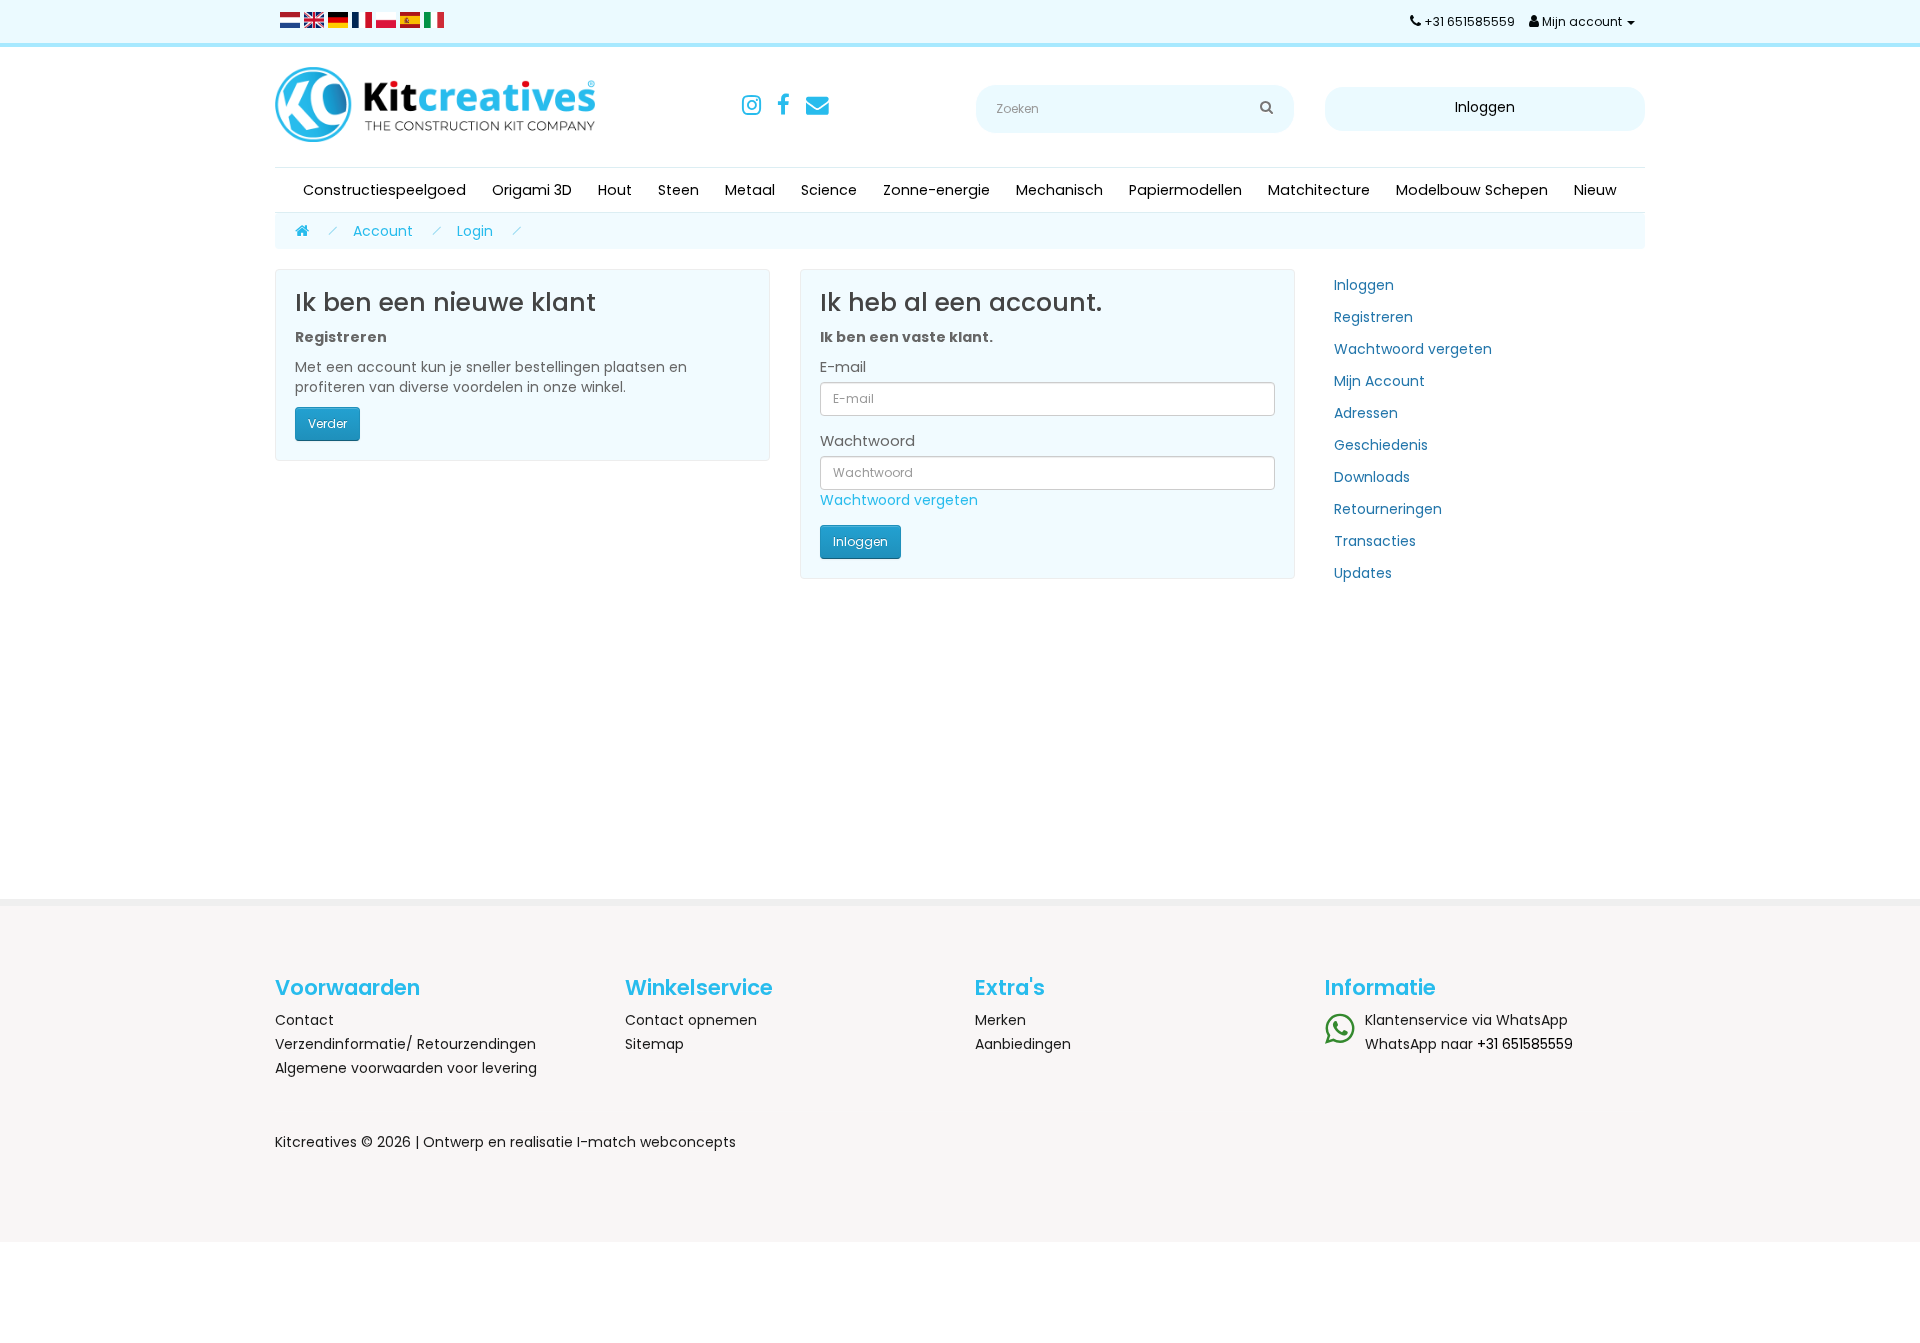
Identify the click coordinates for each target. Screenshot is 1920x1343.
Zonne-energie (936, 190)
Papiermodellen (1185, 190)
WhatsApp (1532, 1020)
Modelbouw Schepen (1472, 190)
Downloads (1372, 477)
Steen (678, 190)
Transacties (1375, 541)
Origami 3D (532, 190)
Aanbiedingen (1023, 1044)
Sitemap (654, 1044)
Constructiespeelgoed (384, 190)
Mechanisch (1059, 190)
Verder (327, 423)
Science (829, 190)
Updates (1363, 573)
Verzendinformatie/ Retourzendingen (405, 1044)
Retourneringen (1388, 509)
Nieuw (1595, 190)
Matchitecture (1319, 190)
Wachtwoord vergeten (899, 500)
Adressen (1366, 413)
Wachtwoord (867, 441)
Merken (1000, 1020)
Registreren (1373, 317)
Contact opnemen (691, 1020)
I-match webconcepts (656, 1142)
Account (383, 231)
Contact (304, 1020)
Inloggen (1364, 285)
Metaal (750, 190)
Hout (615, 190)
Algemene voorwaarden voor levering (406, 1068)
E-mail (843, 367)
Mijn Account (1379, 381)
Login (475, 231)
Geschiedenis (1381, 445)
